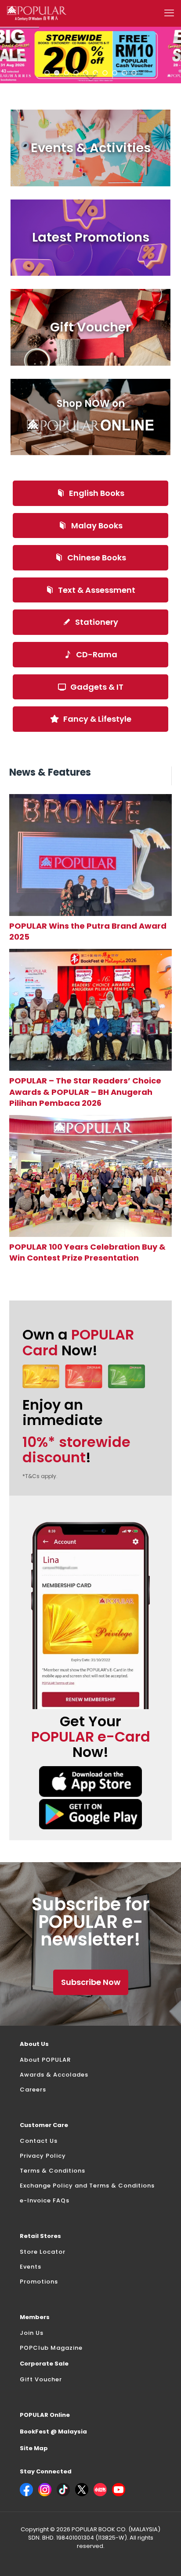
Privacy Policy (43, 2156)
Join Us (32, 2333)
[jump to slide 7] (105, 73)
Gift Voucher (41, 2379)
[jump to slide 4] (76, 73)
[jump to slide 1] (47, 73)
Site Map (34, 2448)
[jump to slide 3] (66, 73)
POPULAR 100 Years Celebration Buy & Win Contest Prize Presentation (87, 1252)
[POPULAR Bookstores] (37, 13)
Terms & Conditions (52, 2171)
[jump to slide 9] (124, 73)
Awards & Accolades (54, 2075)
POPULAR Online (45, 2415)
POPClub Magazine (51, 2348)
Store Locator (43, 2252)
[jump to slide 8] (115, 73)
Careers (33, 2090)
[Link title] (91, 855)
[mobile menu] (169, 13)
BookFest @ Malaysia (53, 2432)
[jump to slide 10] (134, 73)
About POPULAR (45, 2060)
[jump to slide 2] (57, 73)
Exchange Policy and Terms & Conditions (87, 2186)
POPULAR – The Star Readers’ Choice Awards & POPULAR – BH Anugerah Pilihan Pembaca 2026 (85, 1092)
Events (31, 2267)
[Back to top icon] (163, 2558)
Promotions (39, 2282)
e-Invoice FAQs (45, 2200)
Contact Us (39, 2141)
